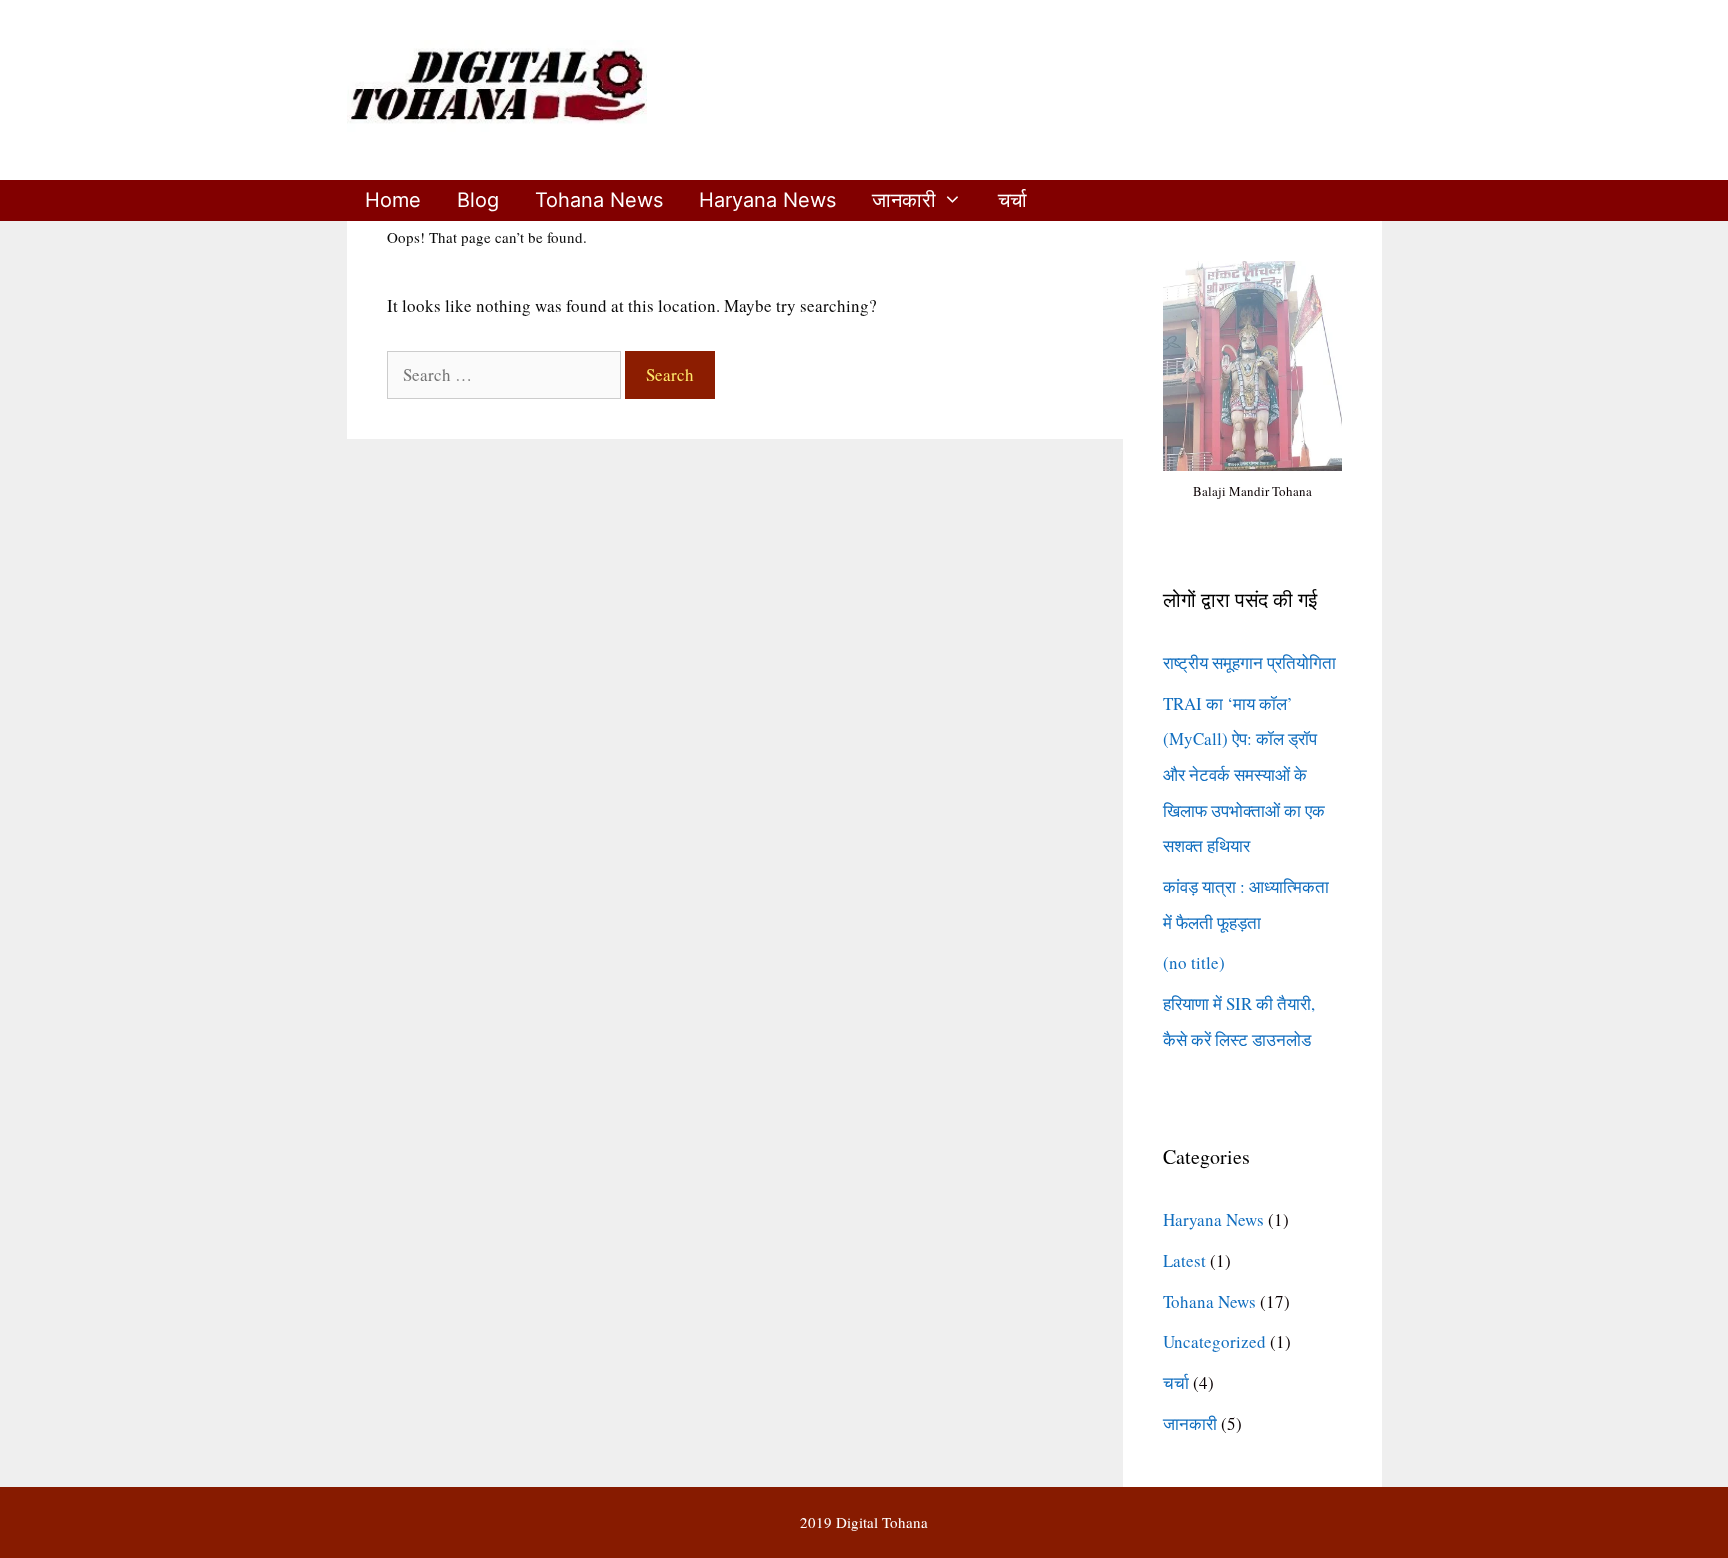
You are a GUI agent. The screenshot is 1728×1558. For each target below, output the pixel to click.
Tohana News (599, 200)
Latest (1184, 1260)
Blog (478, 200)
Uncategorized (1214, 1341)
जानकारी (904, 200)
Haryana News (767, 200)
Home (393, 200)
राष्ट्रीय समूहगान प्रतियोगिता (1249, 662)
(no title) (1194, 962)
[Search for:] (506, 374)
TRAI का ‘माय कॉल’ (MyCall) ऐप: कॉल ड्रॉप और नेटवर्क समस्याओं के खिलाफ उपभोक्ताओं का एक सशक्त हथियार (1244, 775)
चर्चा (1012, 200)
